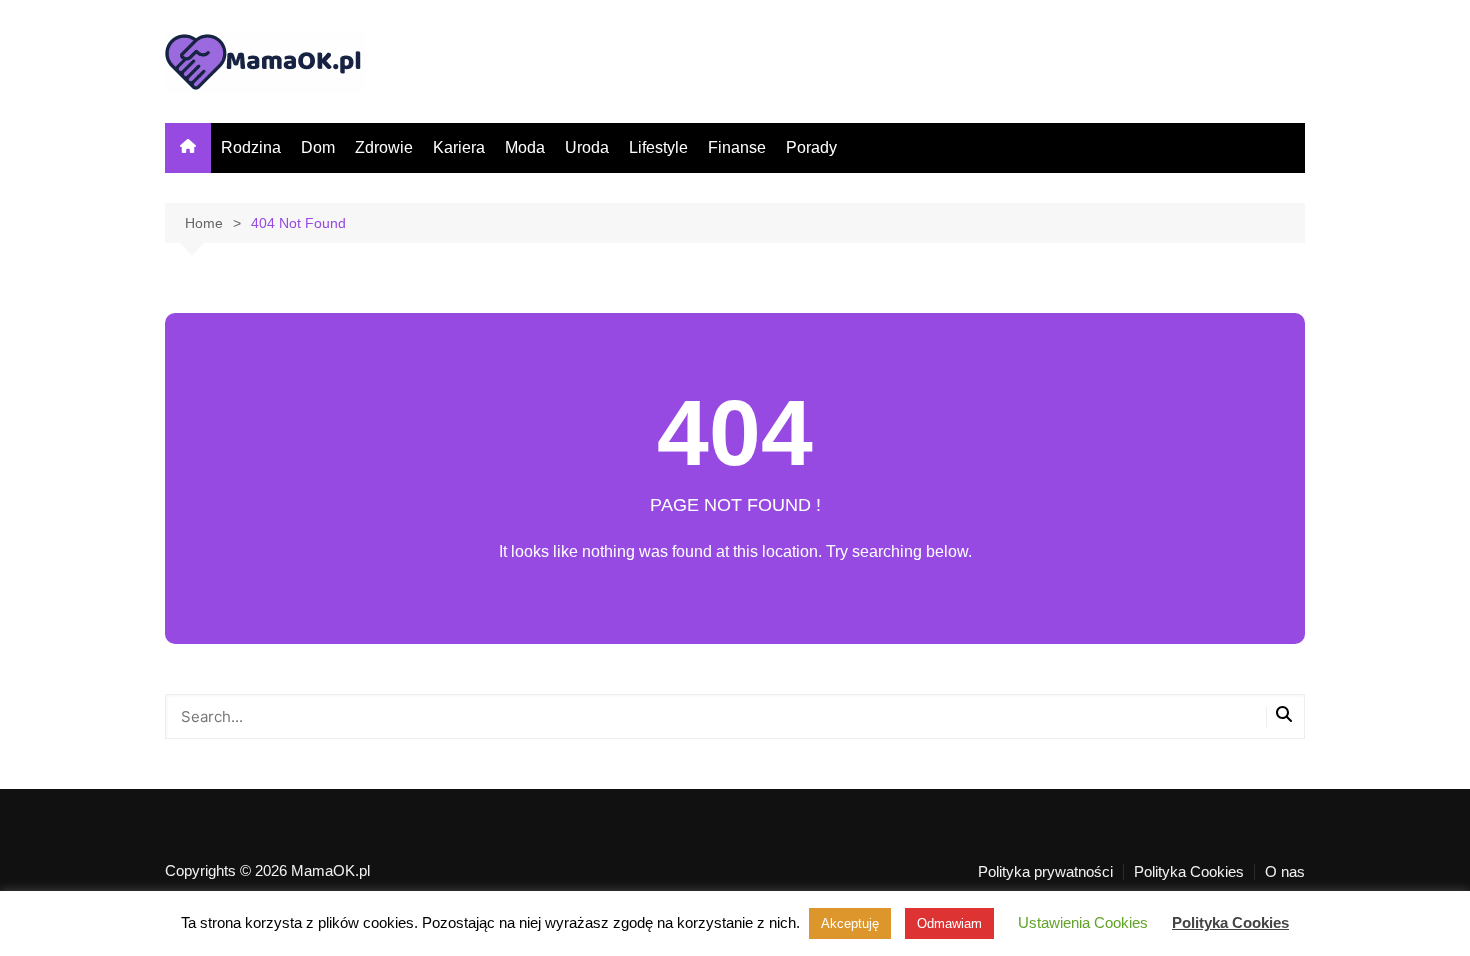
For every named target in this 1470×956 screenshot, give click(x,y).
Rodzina (251, 147)
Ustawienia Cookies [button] (1083, 922)
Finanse (737, 147)
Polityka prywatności (1045, 872)
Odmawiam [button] (949, 923)
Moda (525, 147)
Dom (318, 147)
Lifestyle (658, 147)
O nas (1285, 872)
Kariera (459, 147)
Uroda (587, 147)
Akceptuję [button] (850, 923)
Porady (811, 147)
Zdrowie (384, 147)
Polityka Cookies (1189, 872)
